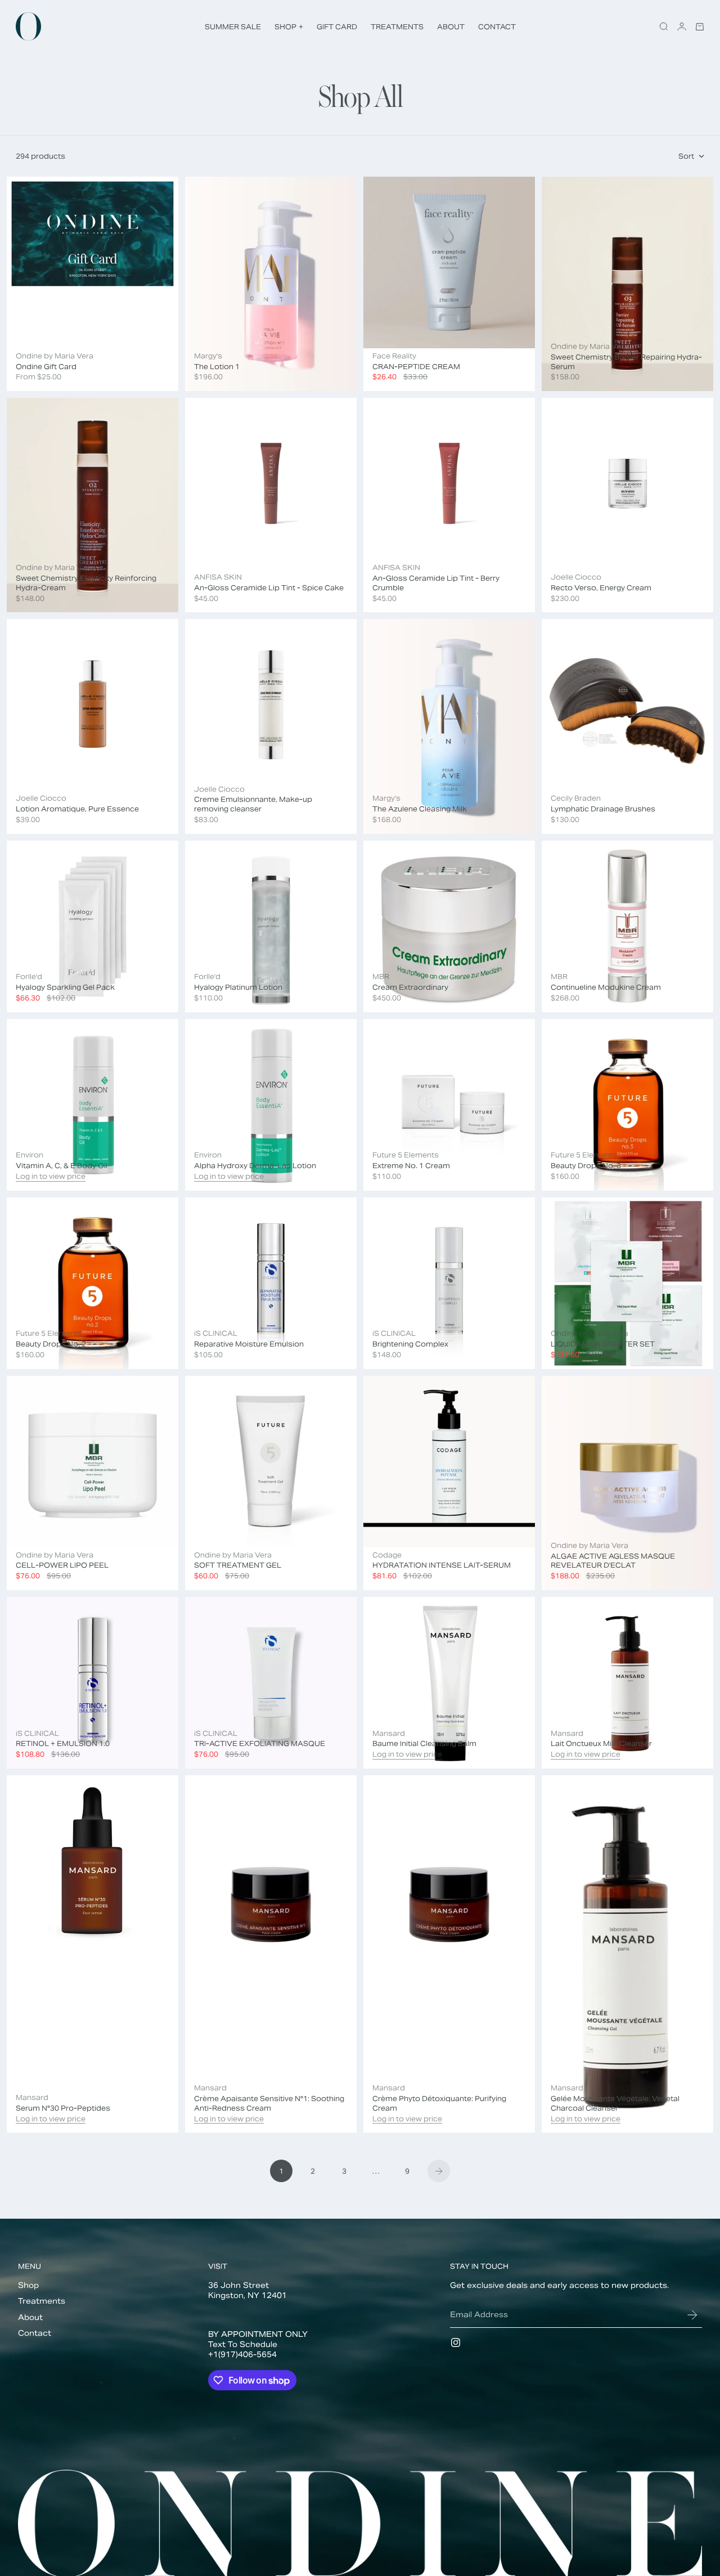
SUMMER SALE (233, 27)
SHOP (289, 27)
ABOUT (451, 27)
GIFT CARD (337, 27)
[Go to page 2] (439, 2171)
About (30, 2317)
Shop (28, 2285)
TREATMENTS (397, 27)
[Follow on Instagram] (456, 2342)
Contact (35, 2333)
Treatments (42, 2301)
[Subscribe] (692, 2315)
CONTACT (497, 27)
